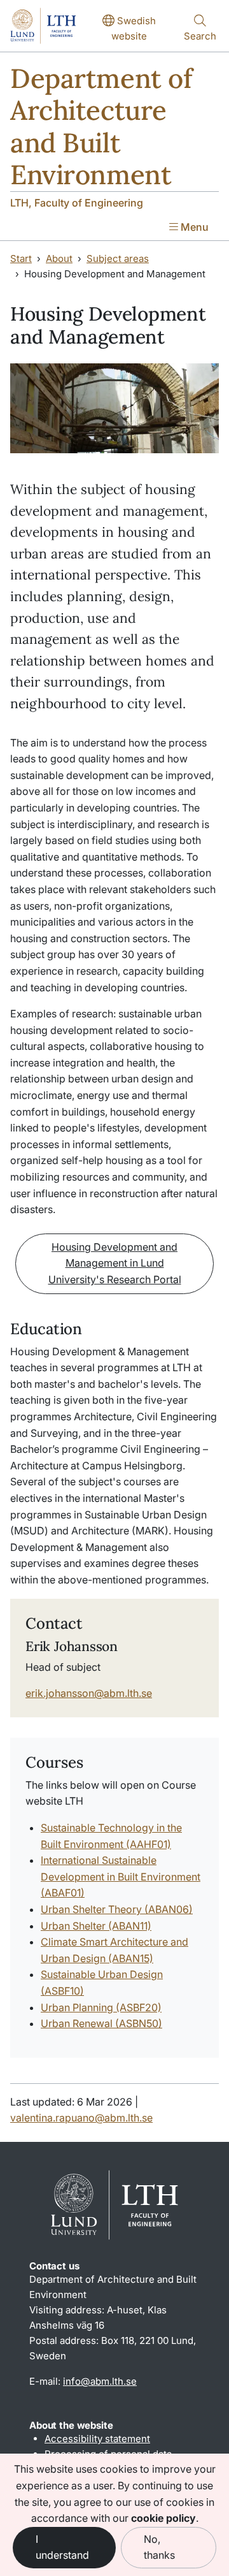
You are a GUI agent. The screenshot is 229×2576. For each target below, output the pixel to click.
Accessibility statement (97, 2439)
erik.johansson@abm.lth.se (89, 1693)
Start (21, 258)
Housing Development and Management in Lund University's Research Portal (115, 1263)
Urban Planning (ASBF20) (101, 2007)
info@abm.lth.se (100, 2381)
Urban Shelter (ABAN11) (96, 1926)
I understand (62, 2547)
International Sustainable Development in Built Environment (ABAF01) (121, 1876)
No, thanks (159, 2547)
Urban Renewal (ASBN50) (101, 2023)
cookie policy (163, 2518)
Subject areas (118, 258)
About (59, 258)
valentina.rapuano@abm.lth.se (81, 2118)
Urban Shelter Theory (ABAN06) (117, 1909)
